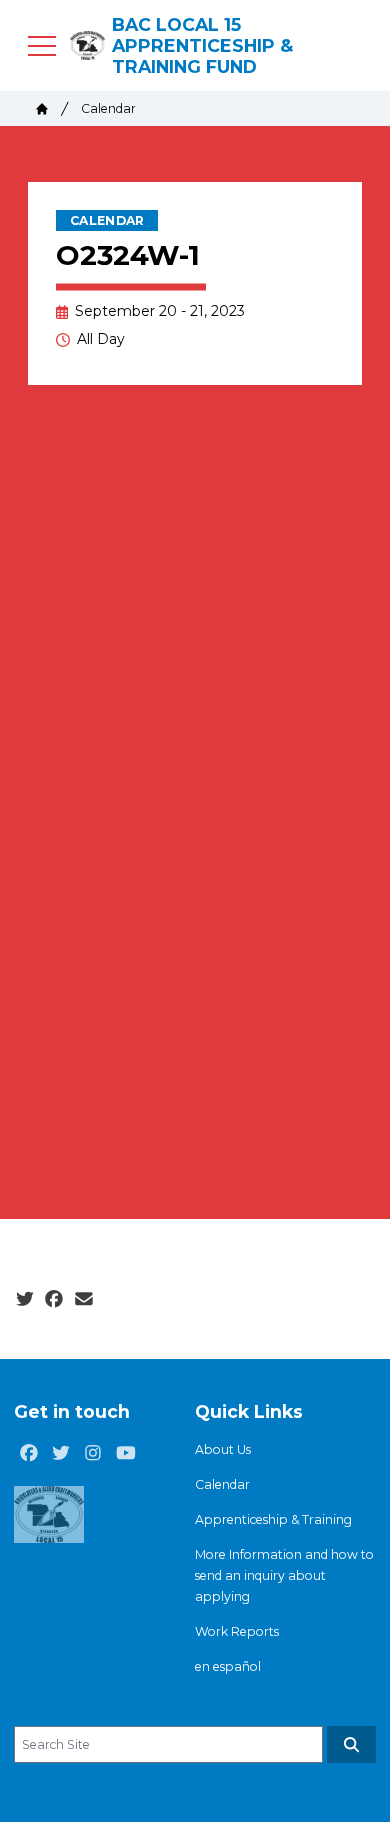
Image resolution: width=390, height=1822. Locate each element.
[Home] (42, 109)
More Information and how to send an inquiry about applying (284, 1575)
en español (228, 1666)
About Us (223, 1449)
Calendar (108, 108)
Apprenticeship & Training (273, 1519)
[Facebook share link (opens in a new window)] (54, 1299)
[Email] (84, 1299)
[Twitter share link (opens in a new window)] (25, 1299)
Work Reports (237, 1631)
